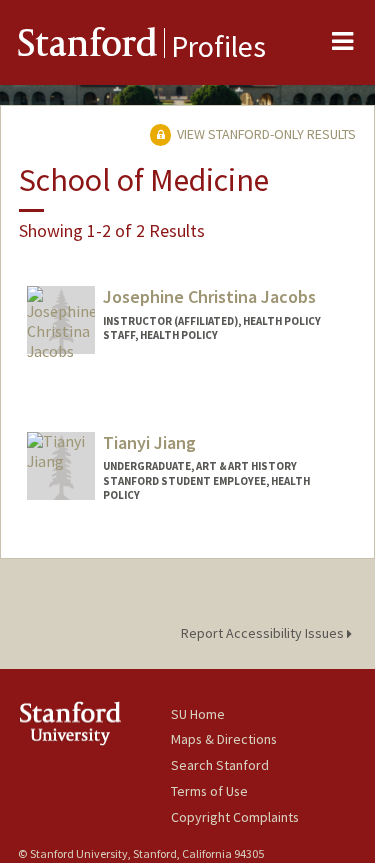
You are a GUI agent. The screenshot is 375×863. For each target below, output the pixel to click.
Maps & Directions (224, 739)
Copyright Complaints (235, 817)
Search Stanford (220, 765)
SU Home (198, 714)
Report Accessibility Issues (264, 633)
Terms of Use (209, 791)
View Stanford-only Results (265, 134)
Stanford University (94, 723)
